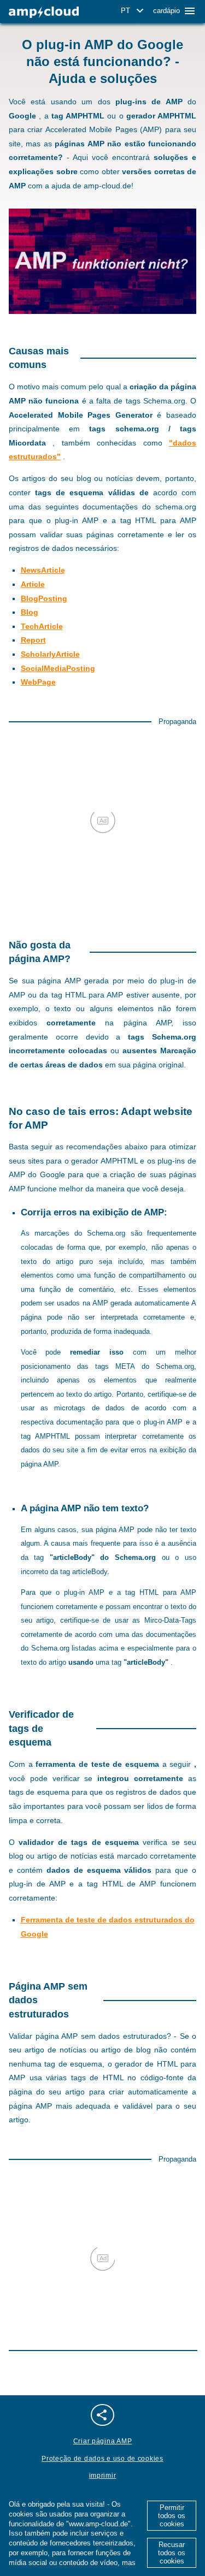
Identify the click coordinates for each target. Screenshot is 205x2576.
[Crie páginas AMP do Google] (44, 12)
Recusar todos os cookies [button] (172, 2553)
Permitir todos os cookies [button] (172, 2516)
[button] (134, 11)
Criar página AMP (103, 2441)
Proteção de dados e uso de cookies (102, 2459)
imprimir (103, 2476)
